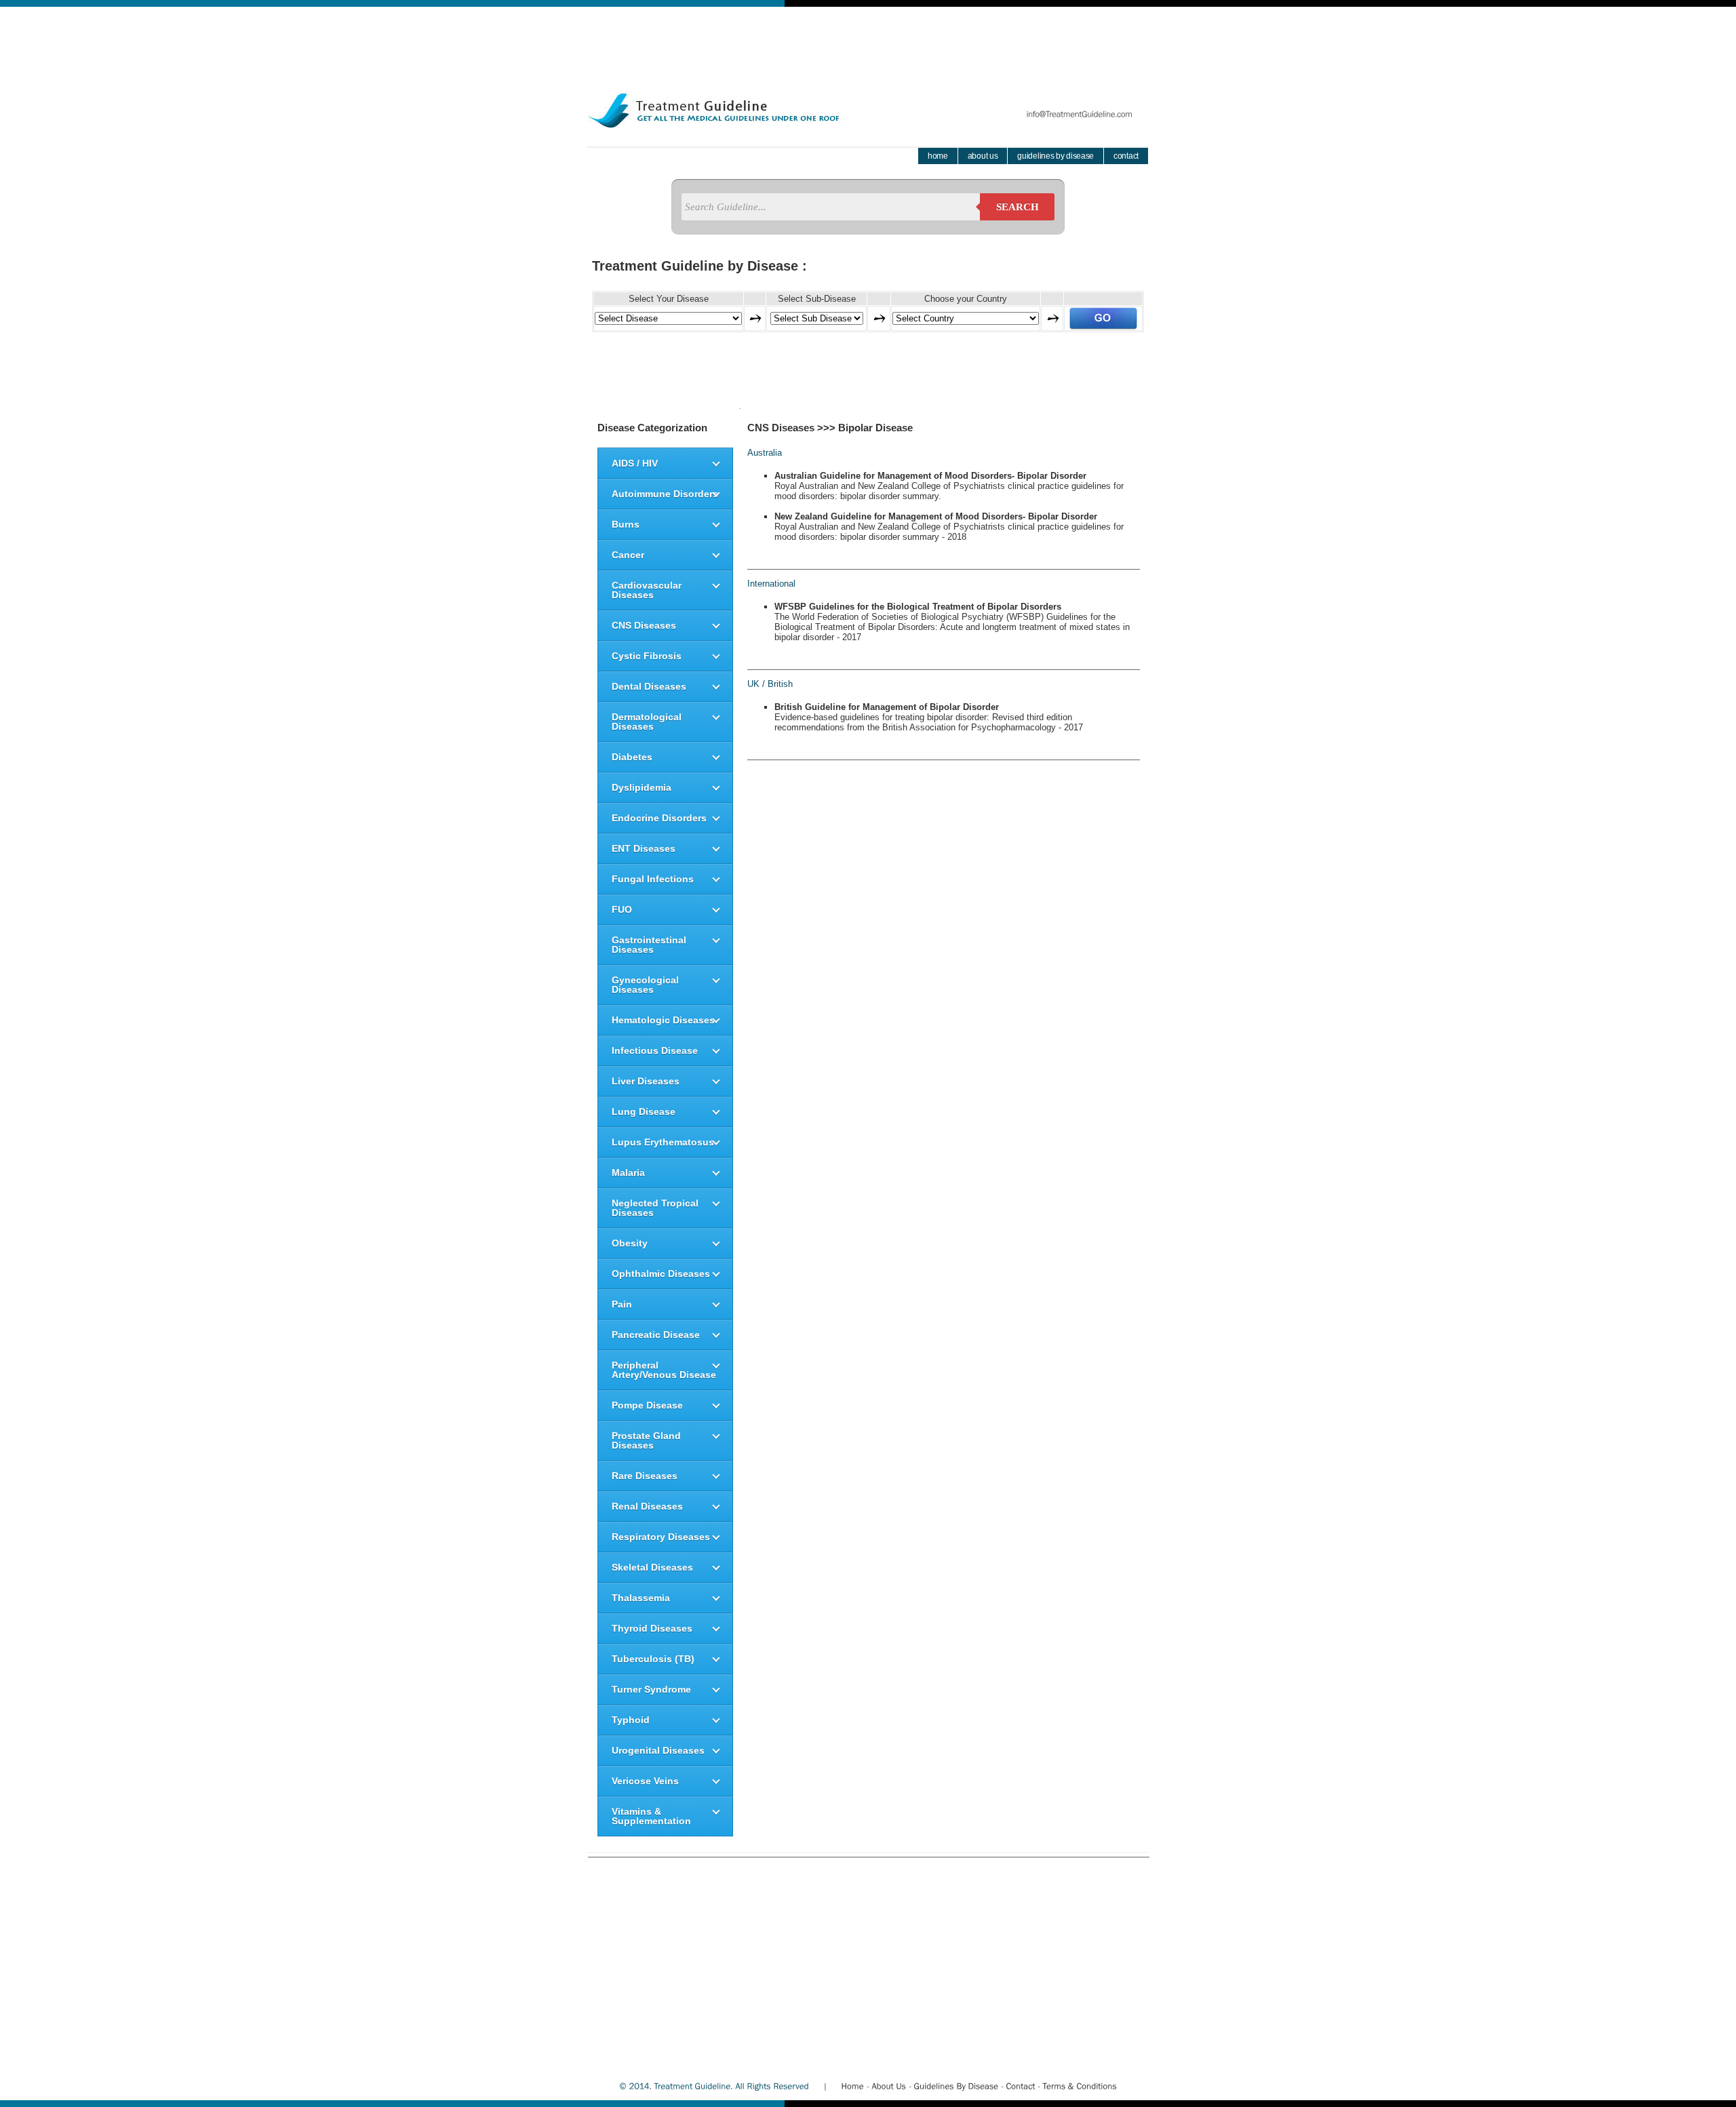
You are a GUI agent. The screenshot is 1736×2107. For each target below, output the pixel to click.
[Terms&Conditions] (1080, 2086)
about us (983, 156)
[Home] (852, 2086)
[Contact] (1020, 2086)
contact (1126, 156)
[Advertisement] (868, 37)
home (938, 156)
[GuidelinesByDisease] (956, 2086)
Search (1018, 207)
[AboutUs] (889, 2086)
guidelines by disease (1056, 156)
